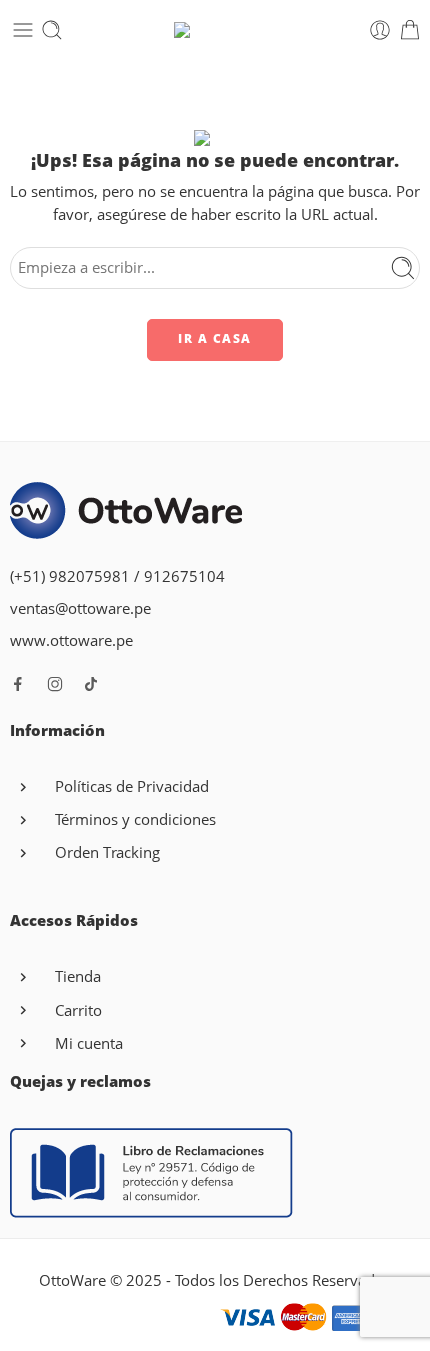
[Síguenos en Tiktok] (91, 684)
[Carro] (410, 30)
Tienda (78, 976)
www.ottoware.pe (71, 640)
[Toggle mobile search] (52, 30)
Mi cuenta (89, 1043)
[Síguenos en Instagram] (55, 684)
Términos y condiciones (135, 819)
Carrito (78, 1010)
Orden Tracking (107, 852)
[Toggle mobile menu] (23, 30)
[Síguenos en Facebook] (18, 684)
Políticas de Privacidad (132, 786)
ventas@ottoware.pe (80, 608)
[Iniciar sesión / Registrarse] (380, 30)
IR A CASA (215, 338)
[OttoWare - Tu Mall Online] (215, 30)
